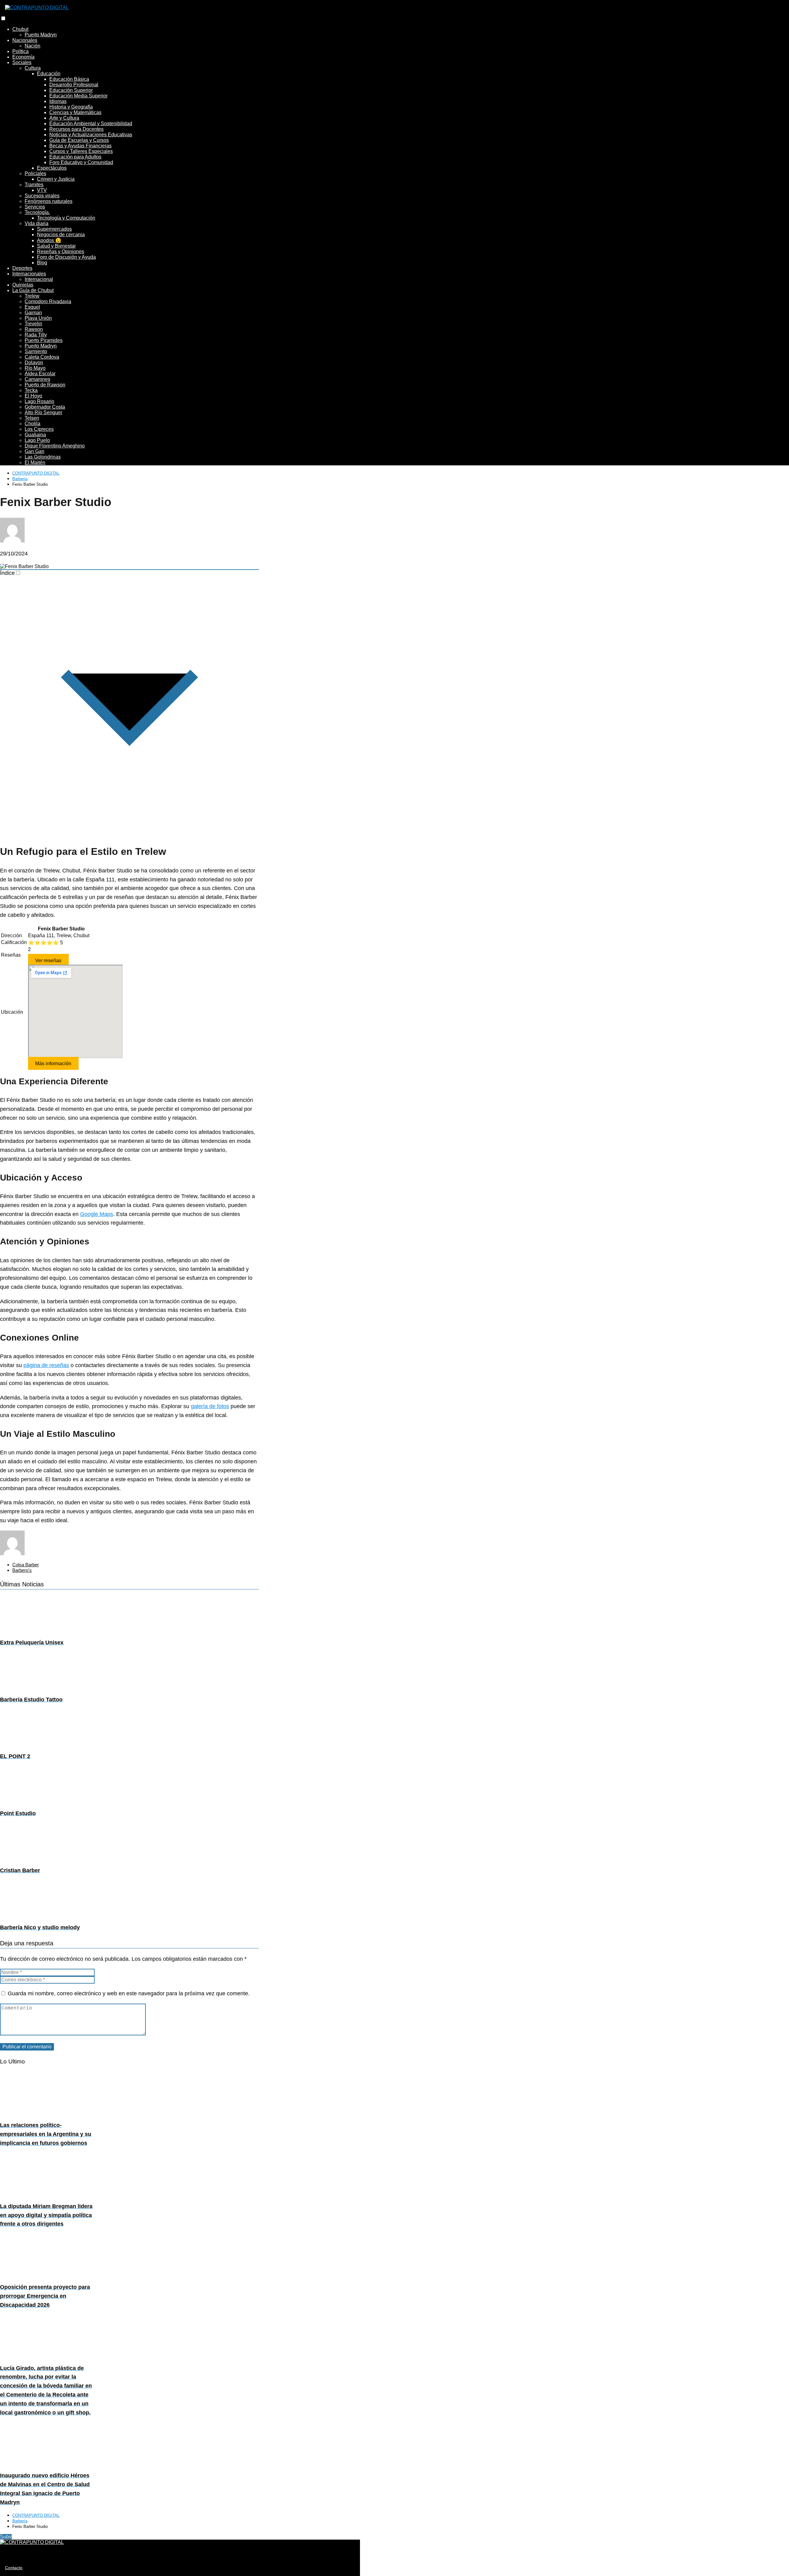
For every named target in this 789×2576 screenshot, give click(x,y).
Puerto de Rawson (45, 385)
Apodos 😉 (49, 240)
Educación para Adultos (75, 157)
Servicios (35, 207)
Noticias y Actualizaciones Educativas (91, 135)
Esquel (32, 307)
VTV (42, 190)
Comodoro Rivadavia (48, 301)
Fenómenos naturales (49, 201)
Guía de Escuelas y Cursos (79, 140)
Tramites (34, 185)
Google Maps (97, 1214)
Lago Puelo (37, 440)
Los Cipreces (39, 429)
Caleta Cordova (42, 357)
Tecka (31, 390)
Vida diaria (37, 223)
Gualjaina (35, 435)
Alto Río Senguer (43, 412)
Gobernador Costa (45, 407)
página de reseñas (46, 1365)
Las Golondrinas (43, 457)
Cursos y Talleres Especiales (81, 151)
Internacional (39, 279)
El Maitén (35, 462)
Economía (23, 57)
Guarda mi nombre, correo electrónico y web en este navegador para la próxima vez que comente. (129, 1993)
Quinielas (23, 285)
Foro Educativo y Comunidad (81, 162)
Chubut (20, 29)
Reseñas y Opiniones (61, 251)
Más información (53, 1063)
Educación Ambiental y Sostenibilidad (91, 124)
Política (20, 51)
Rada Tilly (36, 335)
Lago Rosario (39, 401)
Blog (42, 263)
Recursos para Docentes (76, 129)
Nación (33, 46)
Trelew (32, 296)
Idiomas (58, 101)
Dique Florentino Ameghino (55, 446)
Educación (49, 74)
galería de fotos (210, 1406)
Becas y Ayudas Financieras (80, 146)
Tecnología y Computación (66, 218)
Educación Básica (69, 79)
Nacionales (25, 40)
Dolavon (34, 363)
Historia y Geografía (71, 107)
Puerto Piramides (44, 340)
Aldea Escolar (40, 374)
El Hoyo (33, 396)
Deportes (22, 268)
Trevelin (33, 324)
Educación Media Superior (78, 96)
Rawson (34, 329)
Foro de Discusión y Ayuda (66, 257)
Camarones (37, 379)
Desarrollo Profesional (74, 85)
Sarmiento (36, 351)
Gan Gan (35, 451)
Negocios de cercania (61, 235)
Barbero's (22, 1570)
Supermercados (54, 229)
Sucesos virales (42, 196)
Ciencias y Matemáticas (75, 112)
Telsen (32, 418)
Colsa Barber (26, 1565)
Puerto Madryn (41, 35)
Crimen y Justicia (56, 179)
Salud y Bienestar (56, 246)
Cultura (33, 68)
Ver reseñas (48, 960)
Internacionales (29, 274)
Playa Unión (38, 318)
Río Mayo (35, 368)
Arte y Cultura (64, 118)
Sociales (22, 62)
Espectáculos (52, 168)
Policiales (35, 173)
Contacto (14, 2568)
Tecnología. (37, 212)
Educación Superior (71, 90)
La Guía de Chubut (33, 290)
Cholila (33, 424)
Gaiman (33, 313)
